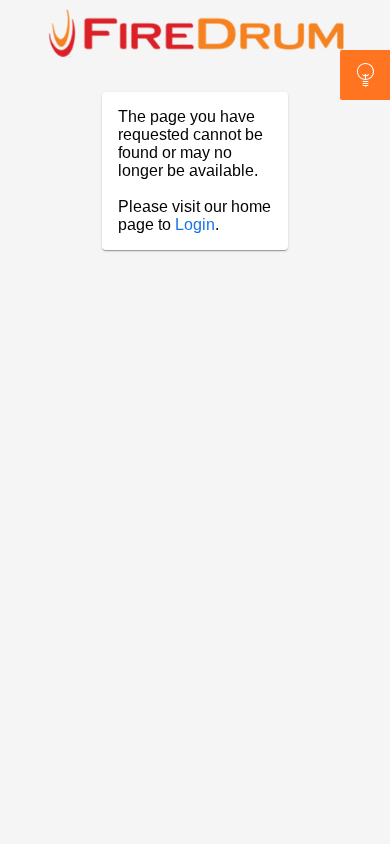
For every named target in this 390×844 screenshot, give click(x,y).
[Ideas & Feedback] (365, 75)
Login (195, 224)
